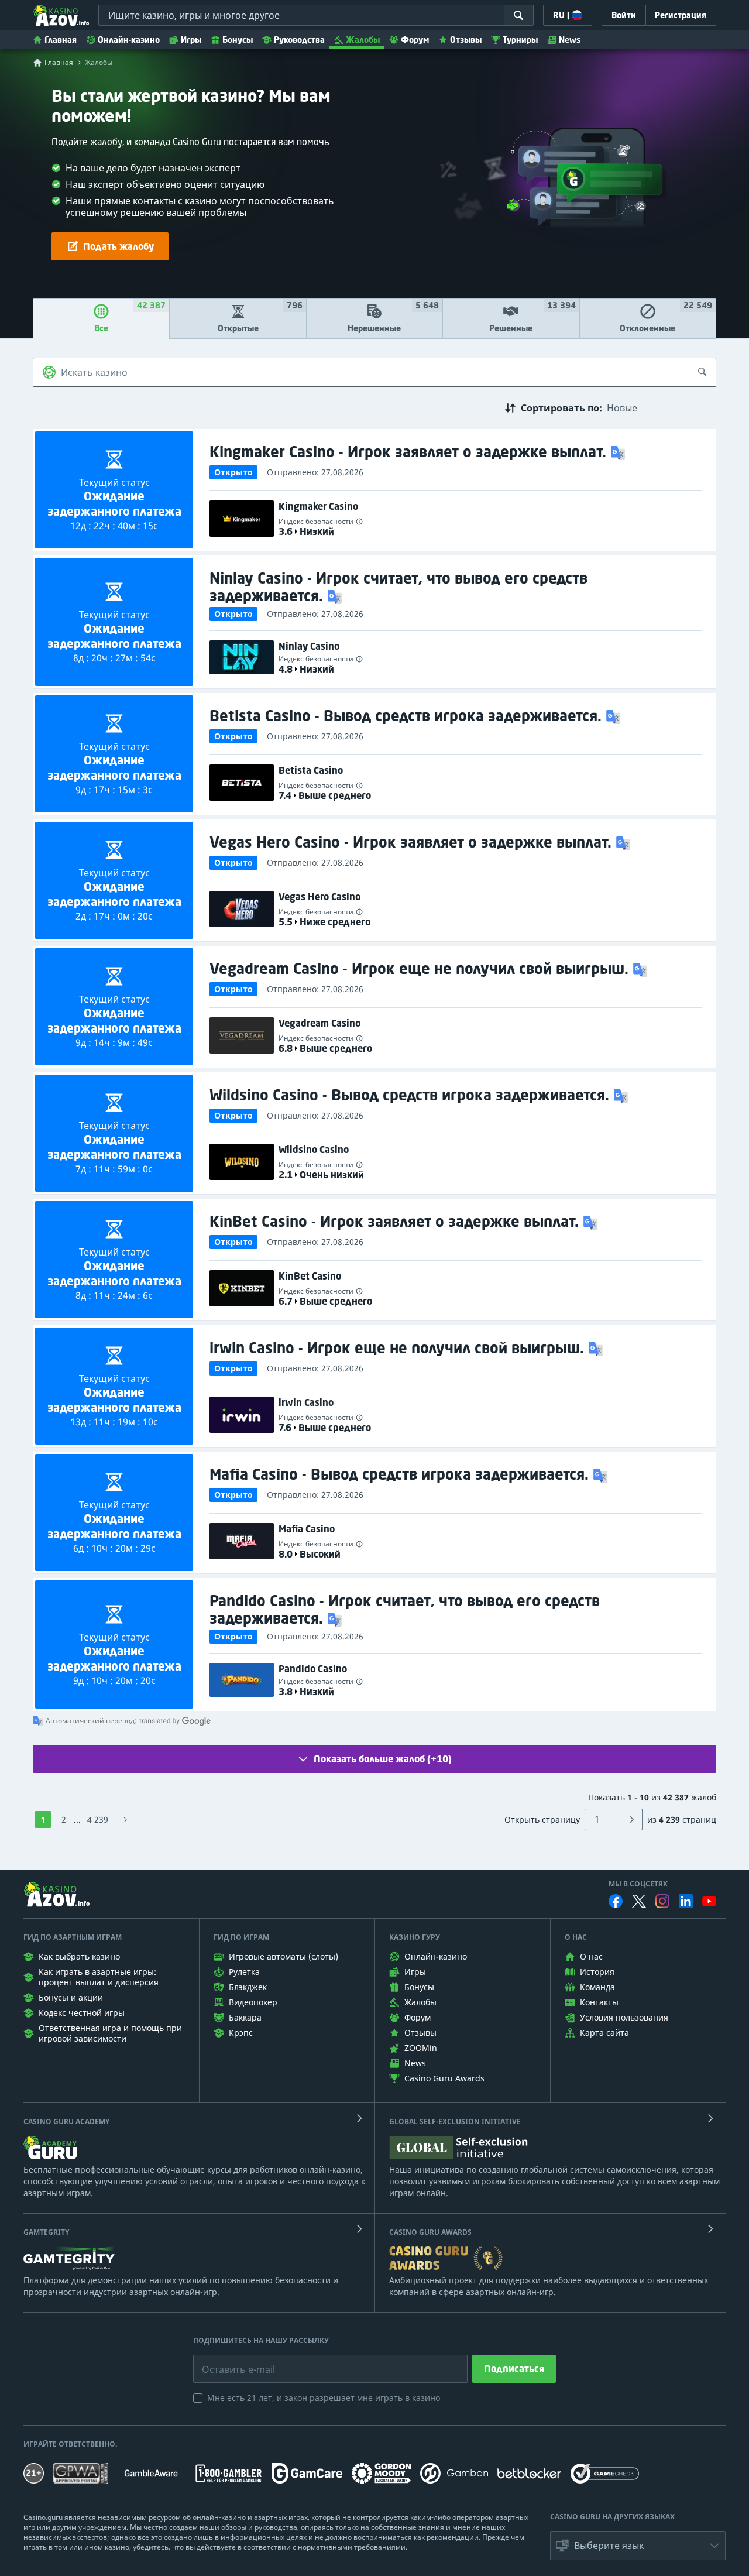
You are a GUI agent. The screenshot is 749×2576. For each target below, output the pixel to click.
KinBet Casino (310, 1276)
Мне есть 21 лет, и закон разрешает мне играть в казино (324, 2398)
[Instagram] (662, 1901)
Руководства (299, 40)
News (570, 40)
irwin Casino (306, 1402)
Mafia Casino (307, 1529)
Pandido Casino (313, 1669)
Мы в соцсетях (638, 1884)
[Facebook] (616, 1901)
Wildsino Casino (314, 1150)
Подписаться (514, 2369)
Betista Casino (311, 770)
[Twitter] (639, 1901)
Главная (61, 40)
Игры (191, 40)
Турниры (520, 40)
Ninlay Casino (309, 646)
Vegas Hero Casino (319, 897)
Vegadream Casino (319, 1023)
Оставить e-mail (229, 2361)
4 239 (98, 1819)
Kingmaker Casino (318, 506)
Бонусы (238, 40)
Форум (415, 40)
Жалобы (363, 40)
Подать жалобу (118, 246)
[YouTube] (709, 1901)
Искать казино (94, 372)
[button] (619, 452)
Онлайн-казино (129, 40)
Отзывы (466, 40)
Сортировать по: (561, 408)
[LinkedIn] (686, 1901)
